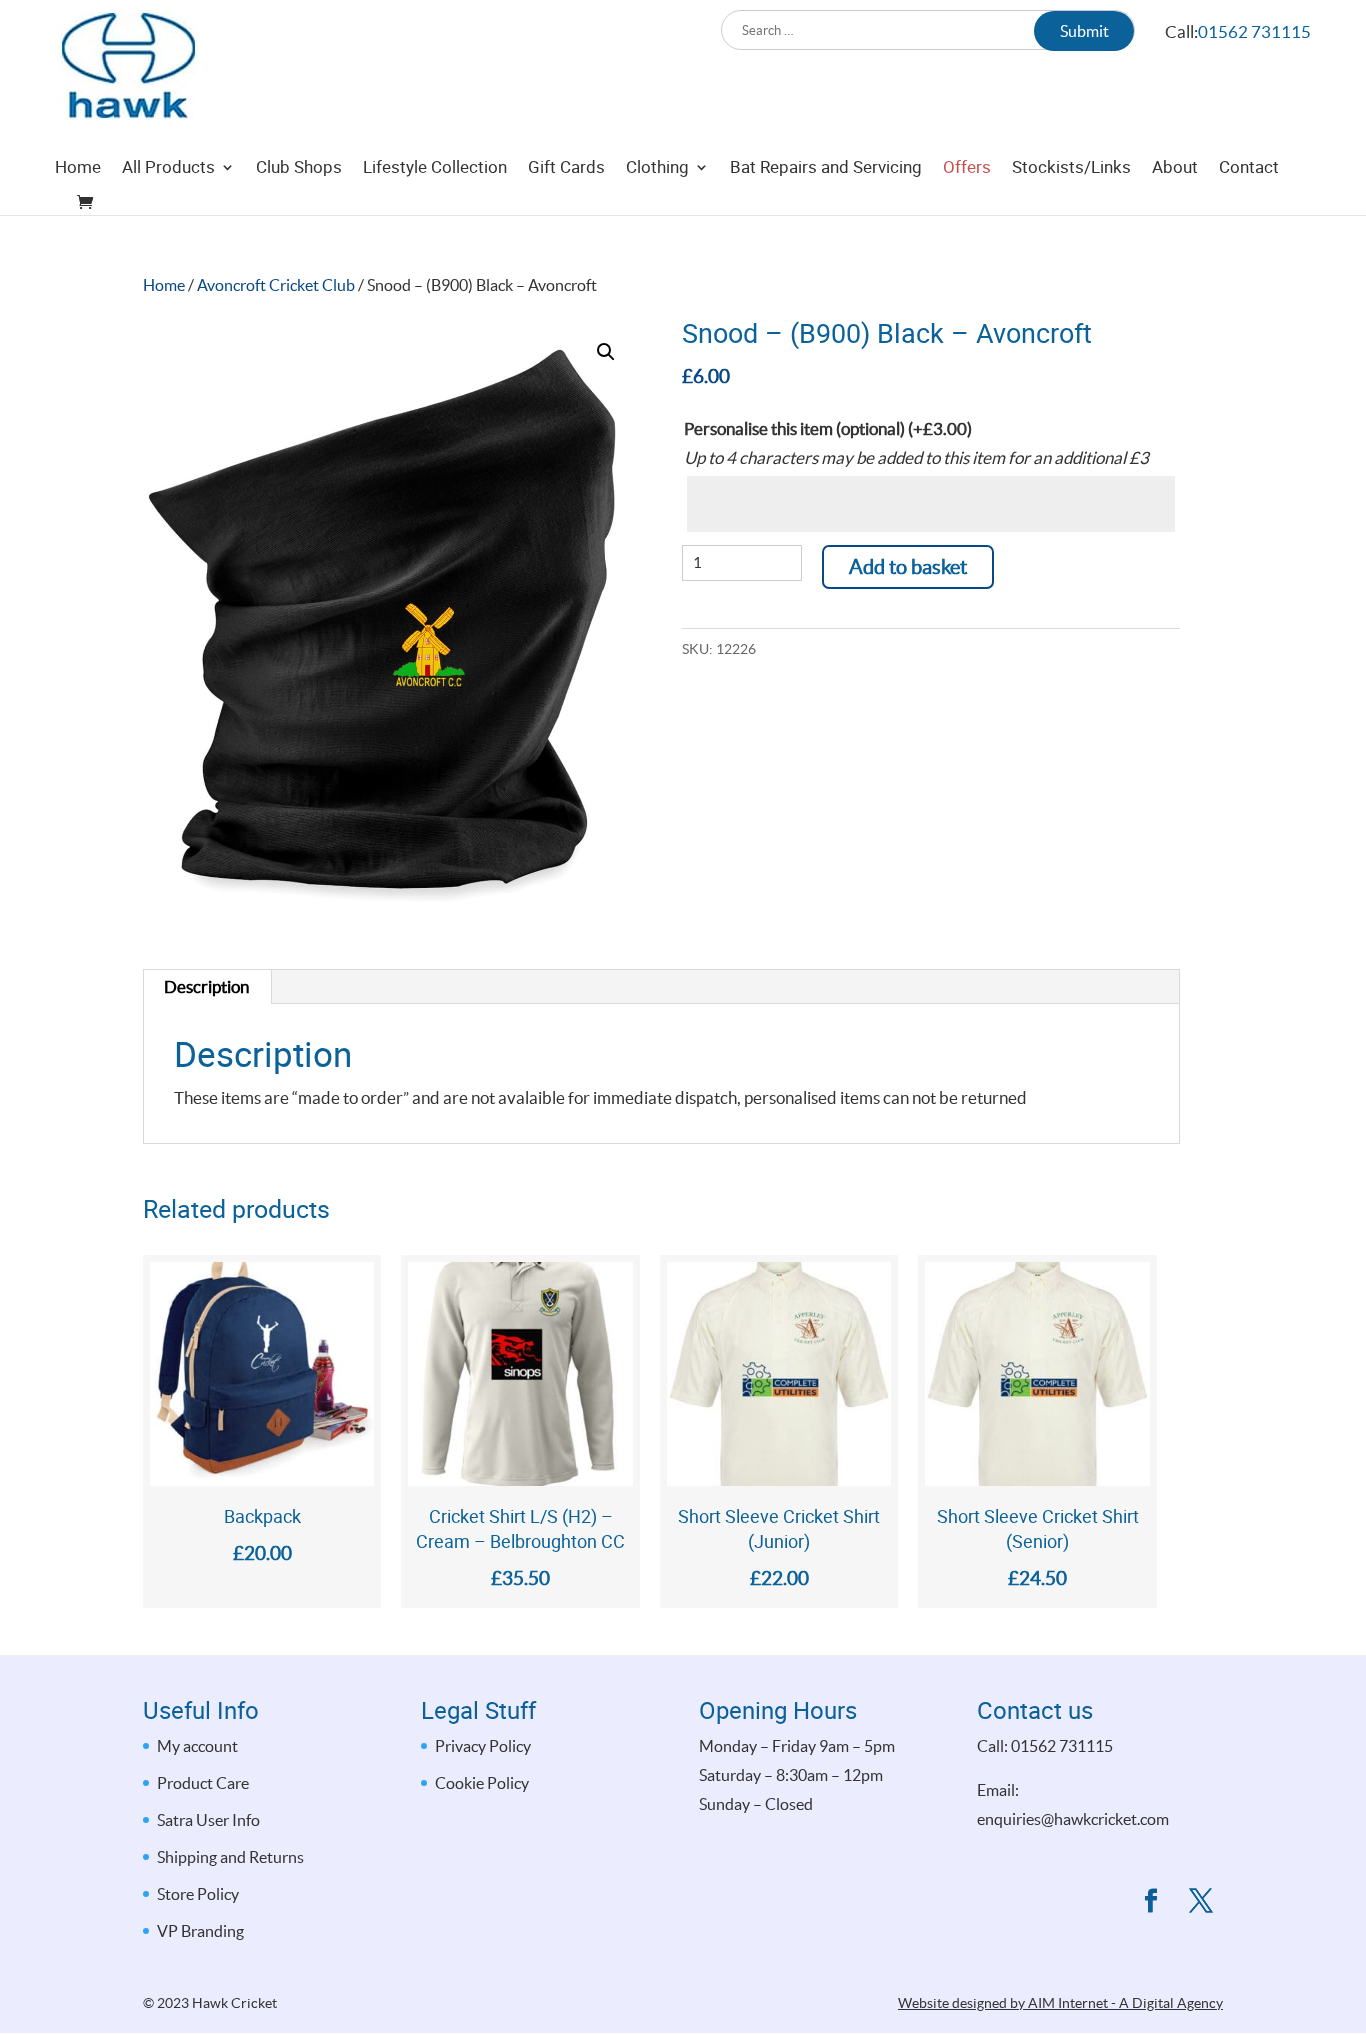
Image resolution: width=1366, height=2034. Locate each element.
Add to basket (908, 567)
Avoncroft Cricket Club (276, 285)
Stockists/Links (1071, 169)
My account (197, 1746)
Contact (1249, 169)
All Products (168, 169)
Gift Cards (566, 169)
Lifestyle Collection (435, 169)
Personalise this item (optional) (828, 428)
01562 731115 (1254, 31)
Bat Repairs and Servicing (826, 169)
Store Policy (198, 1894)
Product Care (203, 1783)
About (1175, 169)
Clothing (657, 169)
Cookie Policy (482, 1783)
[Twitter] (1201, 1903)
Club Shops (299, 169)
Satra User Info (208, 1820)
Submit (1084, 31)
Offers (967, 169)
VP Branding (200, 1931)
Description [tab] (206, 986)
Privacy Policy (483, 1746)
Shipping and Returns (230, 1857)
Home (78, 169)
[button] (606, 352)
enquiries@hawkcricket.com (1073, 1819)
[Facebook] (1151, 1903)
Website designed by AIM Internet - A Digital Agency (1060, 2003)
